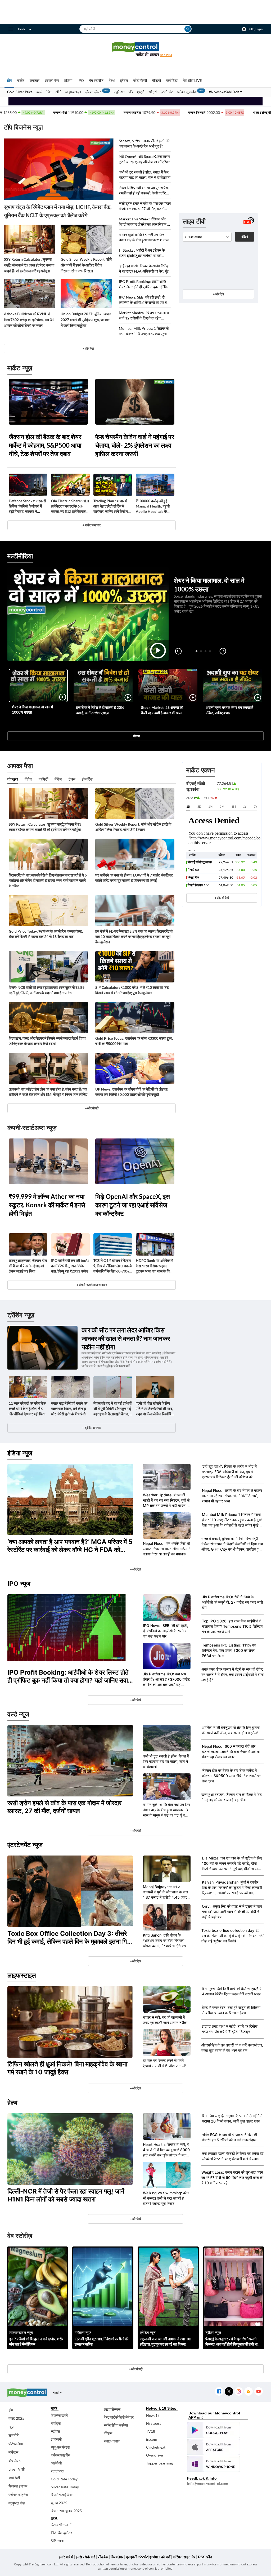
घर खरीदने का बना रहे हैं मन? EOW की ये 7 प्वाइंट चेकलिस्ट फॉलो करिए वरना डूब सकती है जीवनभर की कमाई (134, 878)
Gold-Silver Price (20, 92)
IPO (81, 80)
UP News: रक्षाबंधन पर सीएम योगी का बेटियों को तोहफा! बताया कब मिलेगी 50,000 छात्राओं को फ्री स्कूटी (132, 1092)
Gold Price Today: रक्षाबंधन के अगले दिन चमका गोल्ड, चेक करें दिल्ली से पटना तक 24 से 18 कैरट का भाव (46, 934)
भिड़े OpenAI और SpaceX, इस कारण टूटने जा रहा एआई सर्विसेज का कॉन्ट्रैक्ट (144, 159)
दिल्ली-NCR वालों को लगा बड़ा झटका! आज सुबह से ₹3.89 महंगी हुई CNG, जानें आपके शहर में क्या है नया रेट (47, 990)
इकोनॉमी (56, 2439)
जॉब (131, 92)
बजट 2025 (16, 2418)
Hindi (21, 29)
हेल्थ (112, 80)
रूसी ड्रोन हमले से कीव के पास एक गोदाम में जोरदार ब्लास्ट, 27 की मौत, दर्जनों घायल (145, 206)
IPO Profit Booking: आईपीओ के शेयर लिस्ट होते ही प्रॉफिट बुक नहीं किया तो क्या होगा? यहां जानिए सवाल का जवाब (145, 284)
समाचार (35, 80)
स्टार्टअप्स (57, 2471)
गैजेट (49, 92)
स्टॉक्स (55, 2431)
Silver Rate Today (65, 2487)
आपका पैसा (52, 80)
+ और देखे (88, 348)
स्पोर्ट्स (153, 92)
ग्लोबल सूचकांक (187, 92)
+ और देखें (218, 294)
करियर (177, 2557)
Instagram (239, 2392)
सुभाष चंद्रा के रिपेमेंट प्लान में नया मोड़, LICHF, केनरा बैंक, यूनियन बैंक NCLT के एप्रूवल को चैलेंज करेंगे (58, 211)
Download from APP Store (214, 2447)
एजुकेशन (119, 92)
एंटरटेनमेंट (167, 92)
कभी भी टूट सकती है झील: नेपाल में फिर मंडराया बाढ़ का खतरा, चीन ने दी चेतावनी (145, 175)
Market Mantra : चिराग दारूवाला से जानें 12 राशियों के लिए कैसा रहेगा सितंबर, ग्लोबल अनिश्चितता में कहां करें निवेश (144, 316)
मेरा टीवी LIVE (192, 80)
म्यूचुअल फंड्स (60, 2447)
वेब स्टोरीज (96, 80)
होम (9, 80)
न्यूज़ (11, 2427)
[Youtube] (258, 2392)
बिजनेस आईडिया (62, 2495)
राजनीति (14, 2435)
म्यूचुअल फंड (17, 2503)
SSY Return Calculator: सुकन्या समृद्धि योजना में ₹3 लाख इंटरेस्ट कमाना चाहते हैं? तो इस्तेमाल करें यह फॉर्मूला (29, 265)
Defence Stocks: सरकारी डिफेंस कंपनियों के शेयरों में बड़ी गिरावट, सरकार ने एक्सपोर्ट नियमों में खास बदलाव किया (28, 506)
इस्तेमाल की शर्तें (160, 2557)
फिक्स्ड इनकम (18, 2486)
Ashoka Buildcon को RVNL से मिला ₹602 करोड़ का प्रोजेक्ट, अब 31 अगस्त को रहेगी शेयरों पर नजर (29, 320)
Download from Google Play (214, 2430)
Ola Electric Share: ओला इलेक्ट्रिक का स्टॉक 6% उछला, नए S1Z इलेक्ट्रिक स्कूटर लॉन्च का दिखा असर (70, 506)
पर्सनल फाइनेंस (18, 2495)
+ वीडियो (135, 736)
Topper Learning (159, 2463)
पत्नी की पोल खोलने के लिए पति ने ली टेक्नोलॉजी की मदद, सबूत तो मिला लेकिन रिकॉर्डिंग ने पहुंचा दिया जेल (154, 1409)
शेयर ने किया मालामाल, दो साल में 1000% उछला (32, 709)
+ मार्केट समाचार (92, 525)
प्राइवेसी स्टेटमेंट (137, 2557)
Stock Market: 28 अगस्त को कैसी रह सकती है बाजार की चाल (162, 710)
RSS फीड (205, 2557)
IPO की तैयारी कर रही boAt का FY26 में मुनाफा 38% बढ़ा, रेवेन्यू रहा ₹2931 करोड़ (70, 1266)
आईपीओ (56, 2463)
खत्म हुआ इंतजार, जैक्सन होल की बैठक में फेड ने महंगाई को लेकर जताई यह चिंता (28, 1266)
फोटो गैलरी (140, 80)
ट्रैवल (124, 80)
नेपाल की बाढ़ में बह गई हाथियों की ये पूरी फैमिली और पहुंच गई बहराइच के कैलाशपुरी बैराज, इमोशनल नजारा (112, 1409)
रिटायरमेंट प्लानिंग (62, 2525)
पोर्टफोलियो (16, 2444)
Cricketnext (156, 2447)
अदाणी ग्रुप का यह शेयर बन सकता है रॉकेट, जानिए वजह (230, 710)
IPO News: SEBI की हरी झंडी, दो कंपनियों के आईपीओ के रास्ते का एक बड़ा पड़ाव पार (144, 300)
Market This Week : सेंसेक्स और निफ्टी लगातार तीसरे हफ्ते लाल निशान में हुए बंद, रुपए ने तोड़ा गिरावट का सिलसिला (145, 222)
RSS (248, 2392)
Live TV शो (17, 2469)
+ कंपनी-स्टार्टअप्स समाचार (92, 1285)
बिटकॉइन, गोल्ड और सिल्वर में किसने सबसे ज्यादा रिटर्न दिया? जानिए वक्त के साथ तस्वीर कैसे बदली (47, 1041)
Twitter (229, 2392)
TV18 (151, 2431)
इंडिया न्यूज (20, 1453)
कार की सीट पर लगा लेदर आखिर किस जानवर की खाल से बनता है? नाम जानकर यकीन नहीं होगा (126, 1338)
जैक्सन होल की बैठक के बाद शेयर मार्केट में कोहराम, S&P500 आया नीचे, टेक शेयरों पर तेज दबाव (45, 445)
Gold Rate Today (64, 2479)
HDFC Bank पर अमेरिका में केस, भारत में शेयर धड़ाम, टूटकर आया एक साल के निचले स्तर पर (155, 1266)
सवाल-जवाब (112, 2441)
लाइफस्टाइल (73, 92)
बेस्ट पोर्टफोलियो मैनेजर (119, 2417)
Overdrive (154, 2455)
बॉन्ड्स (108, 2433)
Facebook (219, 2392)
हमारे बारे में (66, 2557)
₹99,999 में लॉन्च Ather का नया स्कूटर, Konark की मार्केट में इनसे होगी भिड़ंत (47, 1205)
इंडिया (68, 80)
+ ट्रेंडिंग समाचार (92, 1428)
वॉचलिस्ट (15, 2461)
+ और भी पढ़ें (92, 1108)
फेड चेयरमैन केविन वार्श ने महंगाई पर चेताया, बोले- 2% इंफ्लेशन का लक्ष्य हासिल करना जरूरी (135, 445)
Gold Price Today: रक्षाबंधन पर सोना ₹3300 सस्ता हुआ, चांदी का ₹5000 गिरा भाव (134, 1041)
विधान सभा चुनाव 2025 (66, 2511)
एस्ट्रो (141, 92)
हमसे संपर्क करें (85, 2557)
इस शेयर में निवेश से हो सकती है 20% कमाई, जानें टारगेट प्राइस (100, 710)
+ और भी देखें (222, 898)
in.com (152, 2439)
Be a (166, 55)
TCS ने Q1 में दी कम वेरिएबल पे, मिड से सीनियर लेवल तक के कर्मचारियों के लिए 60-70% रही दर (113, 1266)
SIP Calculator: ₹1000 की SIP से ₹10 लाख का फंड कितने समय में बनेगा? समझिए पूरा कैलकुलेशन (132, 990)
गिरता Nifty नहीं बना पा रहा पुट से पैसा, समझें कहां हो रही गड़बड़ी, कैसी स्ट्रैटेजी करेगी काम (144, 191)
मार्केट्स (13, 2452)
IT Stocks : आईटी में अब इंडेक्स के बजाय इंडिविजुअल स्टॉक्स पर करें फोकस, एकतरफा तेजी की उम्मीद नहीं (142, 253)
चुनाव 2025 (59, 2503)
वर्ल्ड (39, 92)
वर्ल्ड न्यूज (18, 1714)
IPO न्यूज (19, 1584)
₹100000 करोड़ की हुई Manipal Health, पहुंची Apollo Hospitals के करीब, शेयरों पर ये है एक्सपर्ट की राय (154, 506)
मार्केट (21, 80)
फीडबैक (103, 2557)
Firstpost (153, 2423)
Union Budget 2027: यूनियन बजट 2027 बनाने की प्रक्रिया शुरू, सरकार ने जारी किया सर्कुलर (86, 320)
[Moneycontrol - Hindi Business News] (135, 49)
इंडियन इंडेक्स (93, 92)
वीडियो (157, 80)
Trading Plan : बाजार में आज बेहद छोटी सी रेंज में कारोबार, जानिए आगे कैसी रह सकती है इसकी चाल (112, 506)
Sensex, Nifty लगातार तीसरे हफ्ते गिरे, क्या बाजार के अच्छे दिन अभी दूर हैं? (145, 143)
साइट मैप (189, 2557)
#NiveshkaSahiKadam (226, 92)
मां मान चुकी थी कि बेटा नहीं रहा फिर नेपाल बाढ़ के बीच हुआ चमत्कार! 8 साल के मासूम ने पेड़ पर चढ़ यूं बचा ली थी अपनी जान (144, 237)
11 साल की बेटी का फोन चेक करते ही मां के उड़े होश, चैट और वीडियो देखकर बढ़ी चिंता (27, 1409)
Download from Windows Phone (214, 2464)
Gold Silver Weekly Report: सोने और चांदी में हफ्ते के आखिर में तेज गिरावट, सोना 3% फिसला (86, 265)
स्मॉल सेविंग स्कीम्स (116, 2425)
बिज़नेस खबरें (59, 2415)
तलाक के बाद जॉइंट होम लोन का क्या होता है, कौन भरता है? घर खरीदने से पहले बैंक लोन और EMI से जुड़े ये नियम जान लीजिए (48, 1092)
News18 (153, 2415)
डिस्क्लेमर (117, 2557)
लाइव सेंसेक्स (112, 2409)
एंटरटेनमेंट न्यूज (25, 1845)
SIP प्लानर (58, 2541)
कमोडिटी (172, 80)
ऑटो (58, 92)
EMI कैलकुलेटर (61, 2533)
